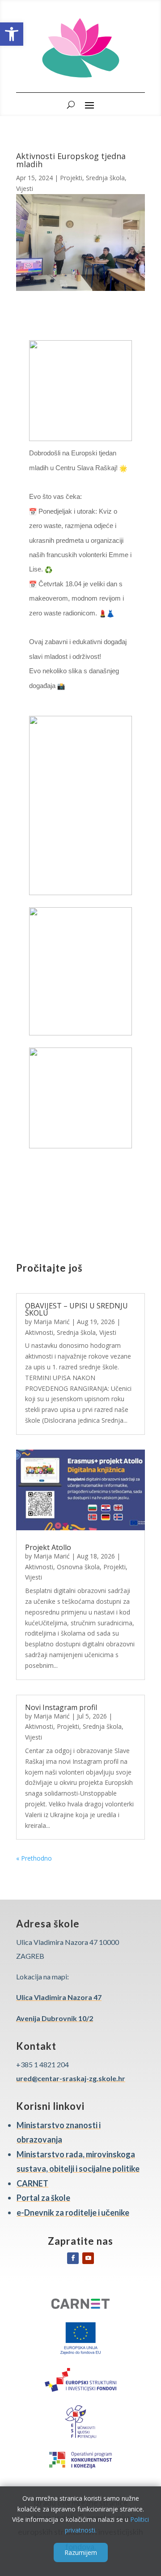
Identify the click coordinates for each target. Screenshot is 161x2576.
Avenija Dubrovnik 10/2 (55, 2018)
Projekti (71, 178)
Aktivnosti (39, 1332)
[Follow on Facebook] (73, 2258)
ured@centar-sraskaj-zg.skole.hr (71, 2078)
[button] (12, 34)
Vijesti (25, 188)
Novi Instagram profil (61, 1707)
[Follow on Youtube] (88, 2258)
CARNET (32, 2183)
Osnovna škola (78, 1567)
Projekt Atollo (48, 1547)
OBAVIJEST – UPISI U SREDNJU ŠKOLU (76, 1309)
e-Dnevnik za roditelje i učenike (73, 2212)
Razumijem (81, 2552)
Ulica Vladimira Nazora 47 (59, 1997)
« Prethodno (34, 1858)
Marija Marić (52, 1322)
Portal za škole (43, 2198)
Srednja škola (105, 178)
